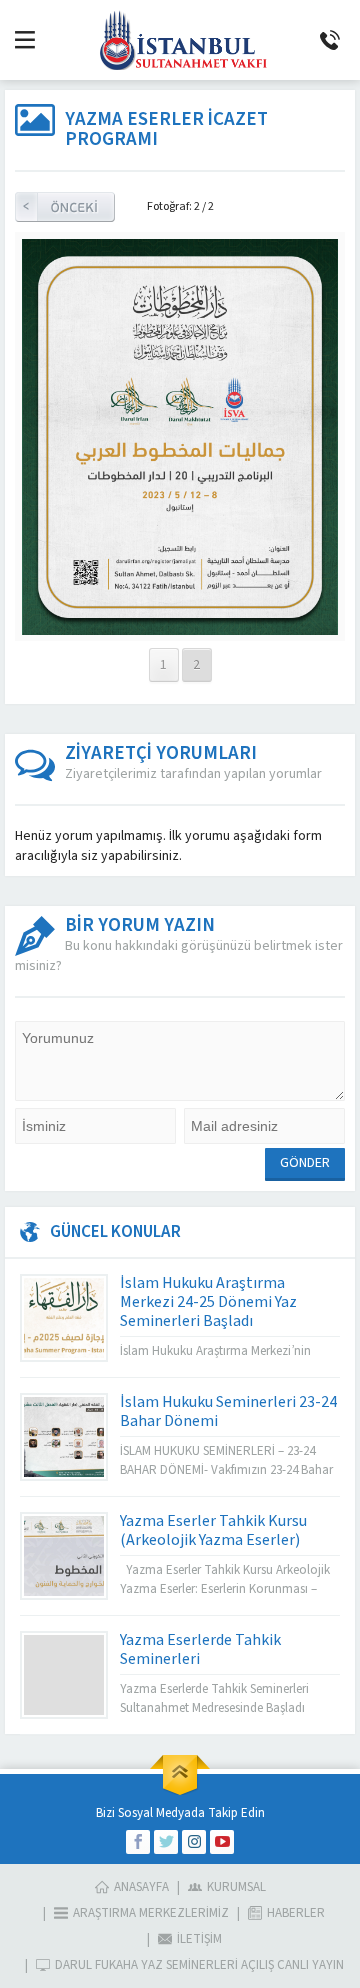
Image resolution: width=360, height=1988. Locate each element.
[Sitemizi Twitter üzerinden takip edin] (166, 1842)
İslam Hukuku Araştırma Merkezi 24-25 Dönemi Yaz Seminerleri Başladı (208, 1302)
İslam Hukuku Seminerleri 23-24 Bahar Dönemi (228, 1411)
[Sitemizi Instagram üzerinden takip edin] (194, 1842)
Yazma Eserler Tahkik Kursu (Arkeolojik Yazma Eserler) (213, 1530)
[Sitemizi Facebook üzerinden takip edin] (138, 1842)
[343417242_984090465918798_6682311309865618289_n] (180, 625)
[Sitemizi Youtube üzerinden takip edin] (222, 1842)
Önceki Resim (65, 207)
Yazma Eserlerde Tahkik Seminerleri (200, 1649)
